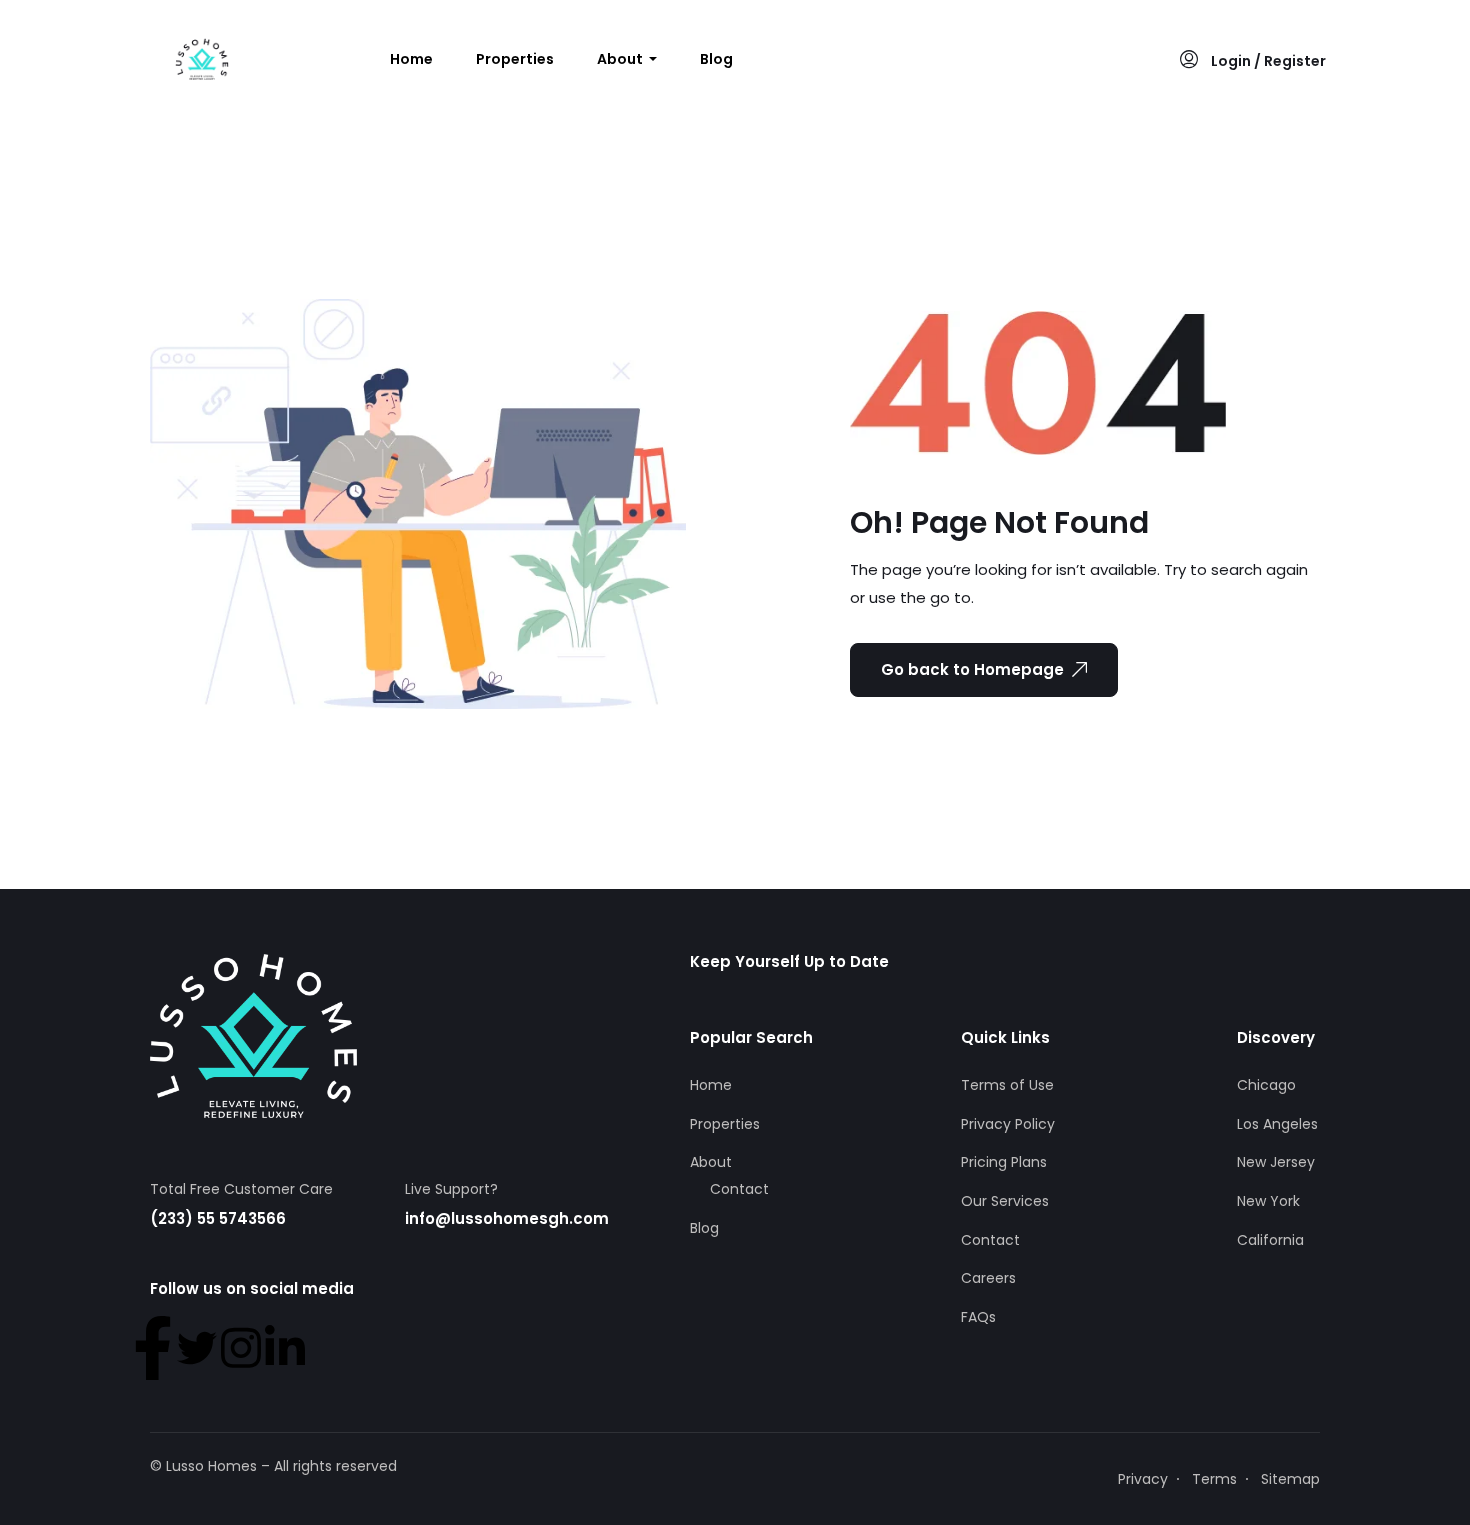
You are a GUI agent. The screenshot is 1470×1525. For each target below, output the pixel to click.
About (621, 59)
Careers (988, 1278)
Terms (1214, 1479)
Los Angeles (1277, 1124)
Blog (716, 59)
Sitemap (1290, 1479)
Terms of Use (1007, 1085)
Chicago (1266, 1085)
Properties (515, 59)
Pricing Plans (1004, 1162)
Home (411, 59)
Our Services (1005, 1201)
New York (1268, 1201)
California (1270, 1240)
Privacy (1143, 1479)
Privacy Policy (1008, 1124)
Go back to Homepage (972, 669)
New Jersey (1276, 1162)
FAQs (978, 1317)
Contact (739, 1189)
